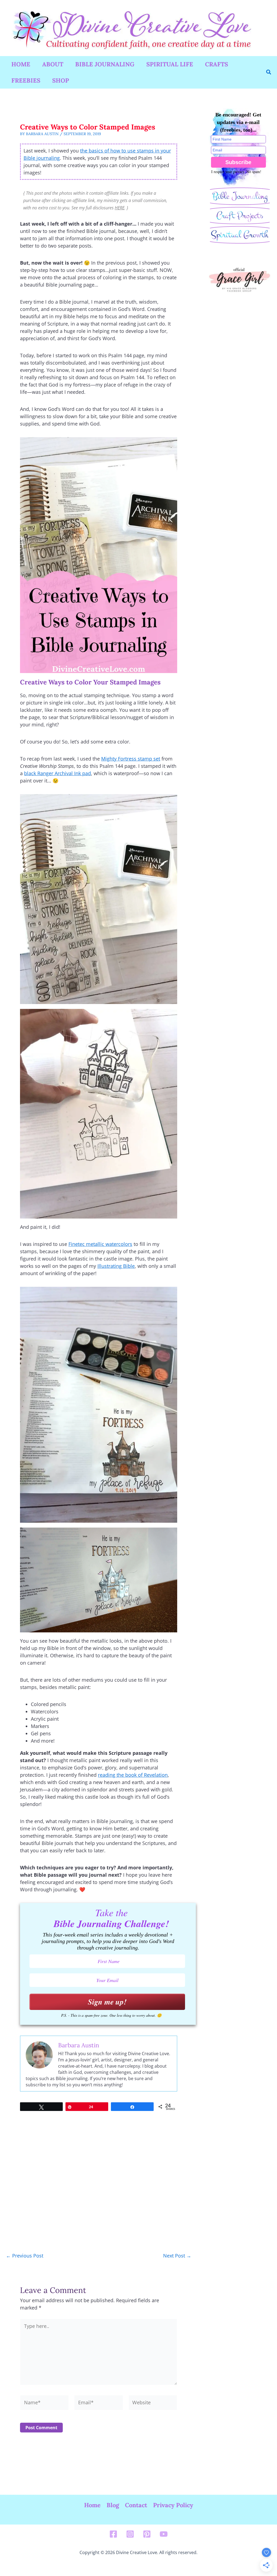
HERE (120, 208)
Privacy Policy (173, 2505)
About (53, 64)
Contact (136, 2505)
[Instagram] (130, 2534)
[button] (269, 72)
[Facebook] (113, 2534)
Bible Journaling (105, 64)
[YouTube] (164, 2534)
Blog (113, 2505)
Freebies (26, 80)
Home (21, 64)
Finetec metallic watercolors (100, 1244)
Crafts (217, 64)
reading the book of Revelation (133, 1775)
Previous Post (25, 2256)
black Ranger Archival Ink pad (57, 773)
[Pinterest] (147, 2534)
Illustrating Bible (116, 1266)
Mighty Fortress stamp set (131, 759)
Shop (61, 80)
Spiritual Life (170, 64)
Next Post (177, 2256)
